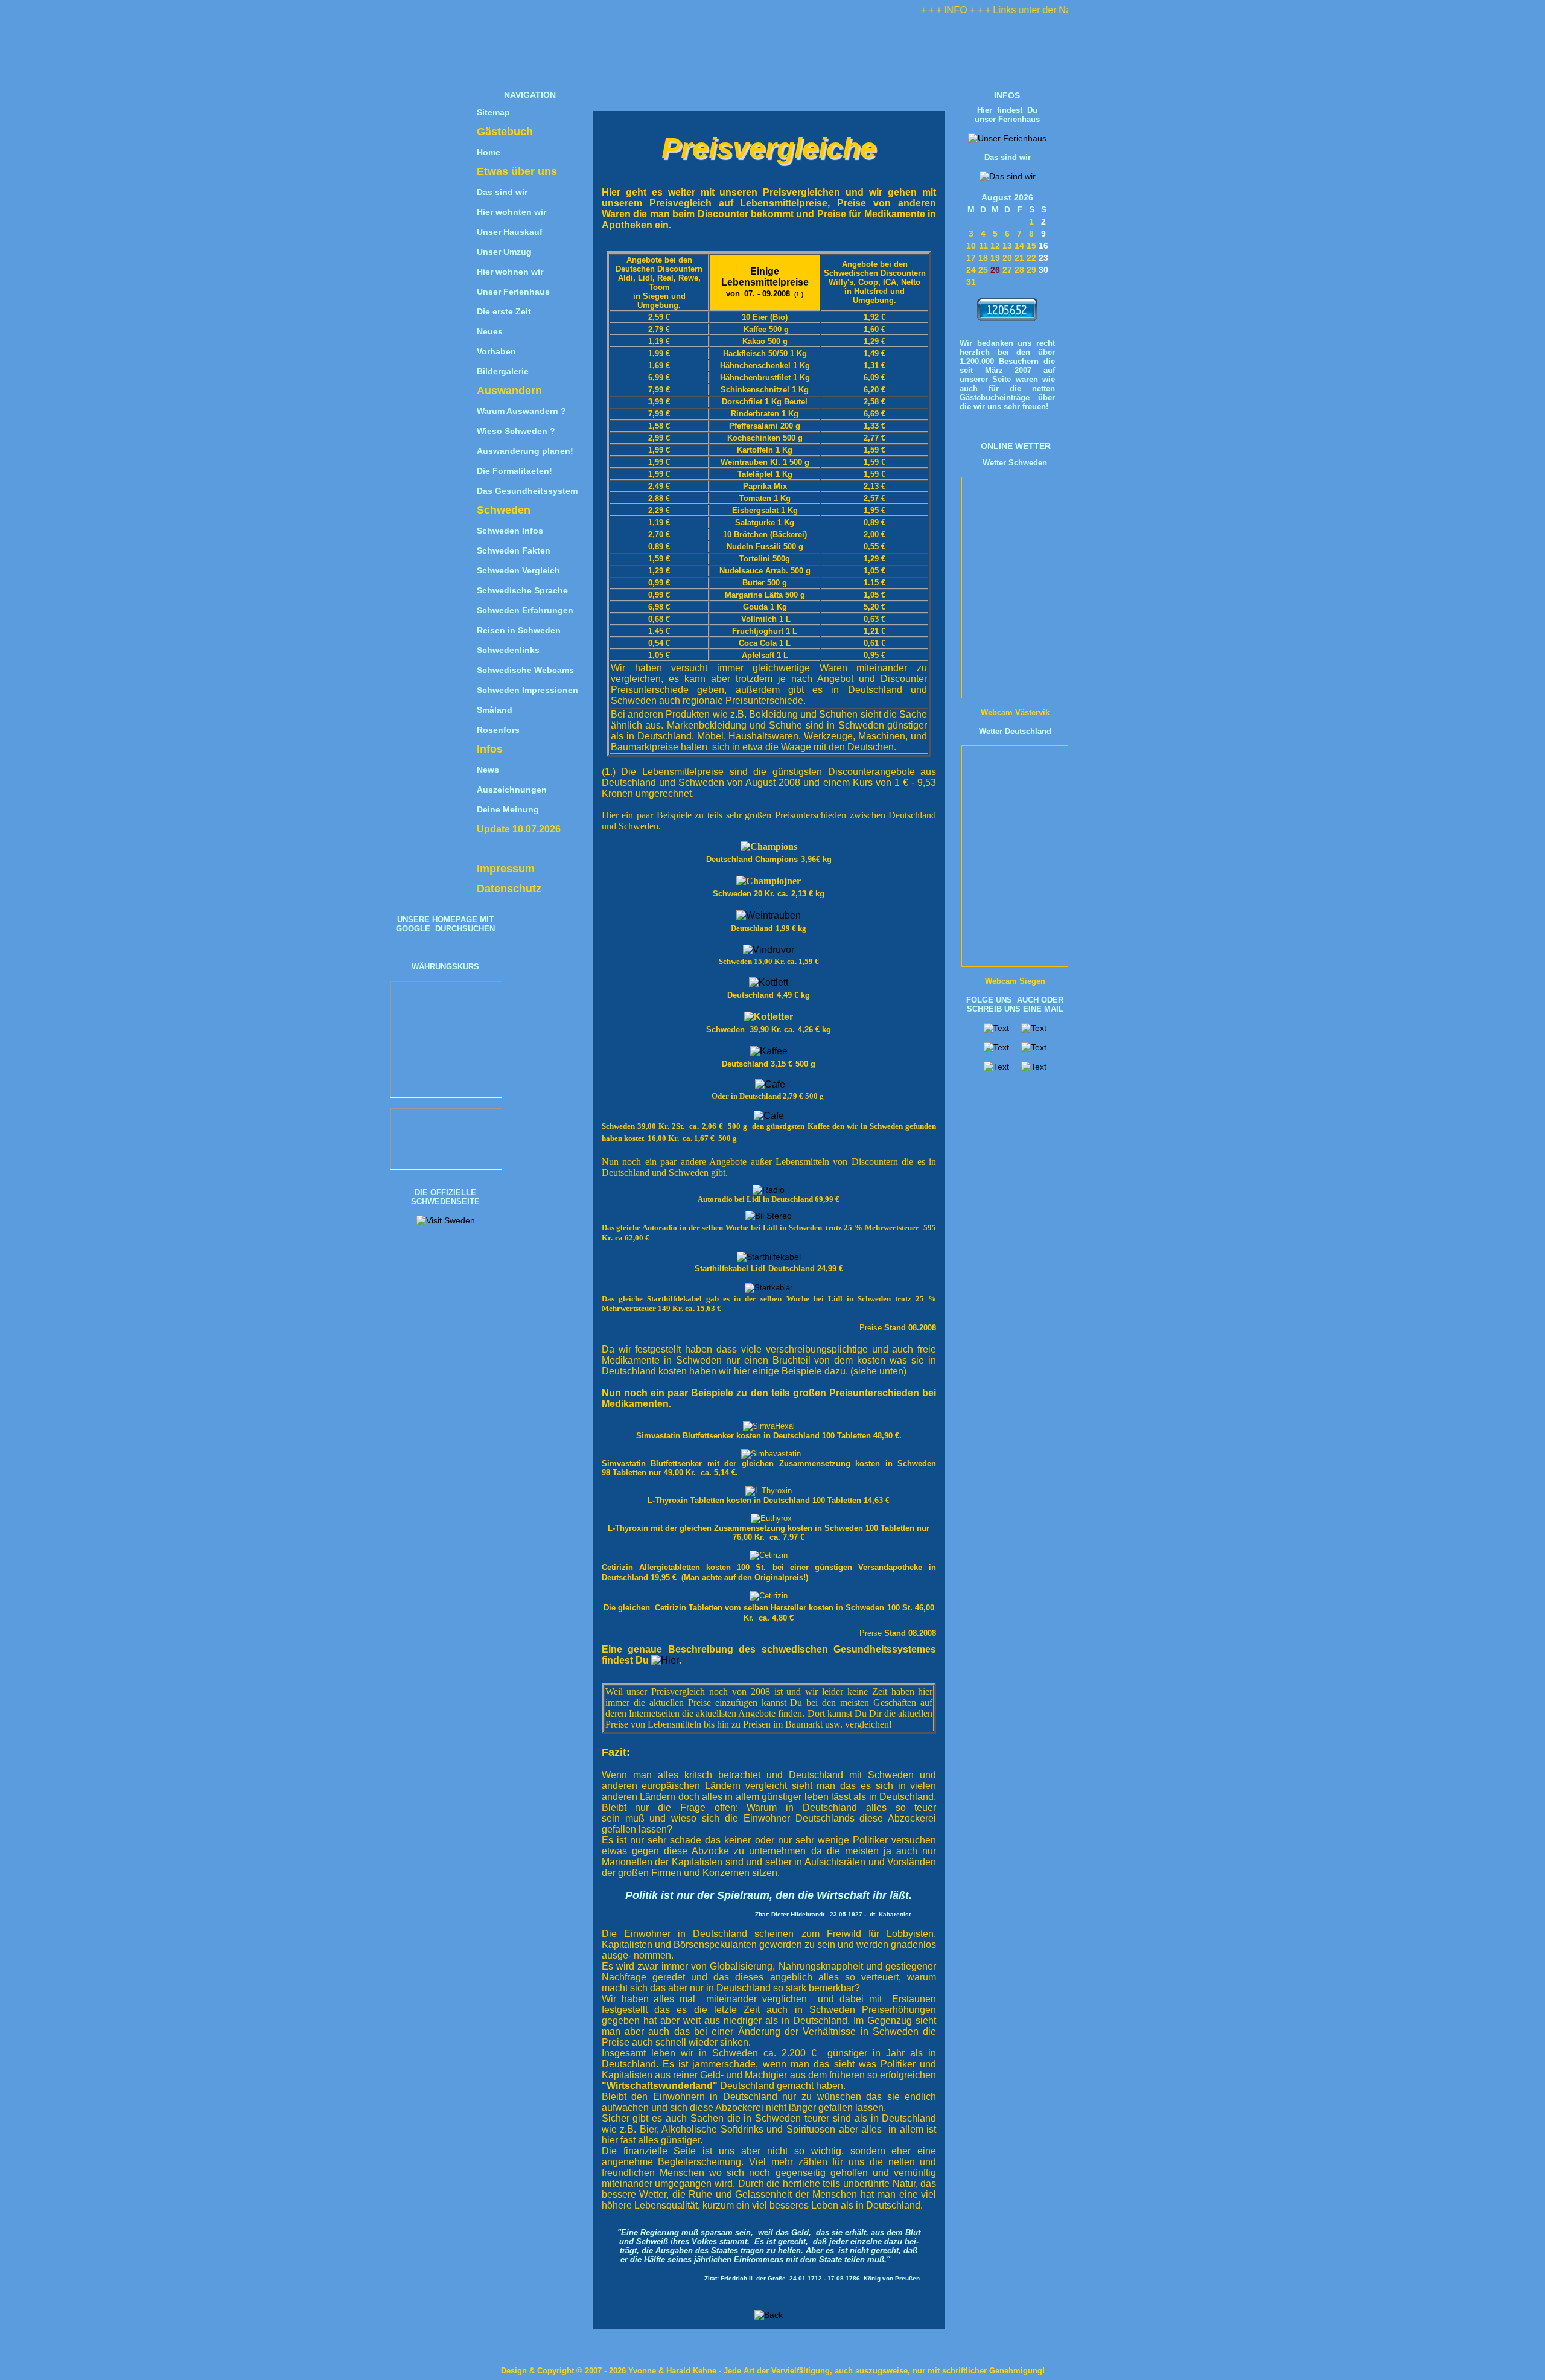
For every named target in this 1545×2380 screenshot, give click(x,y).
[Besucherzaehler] (1007, 317)
